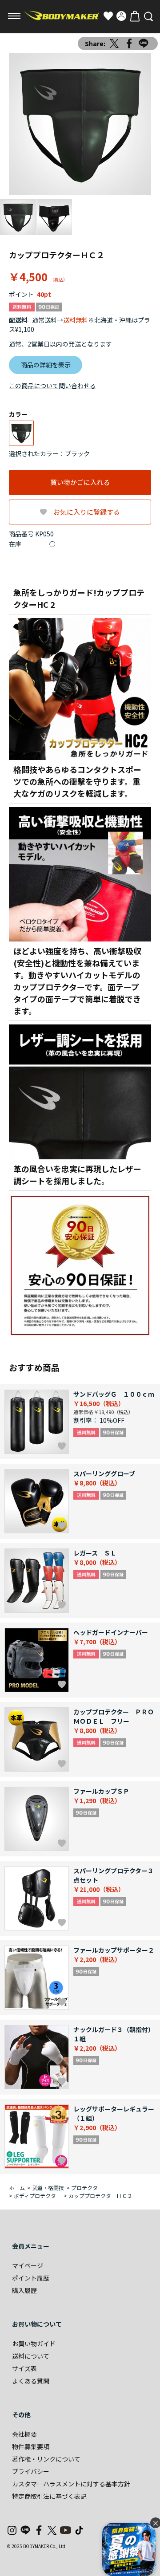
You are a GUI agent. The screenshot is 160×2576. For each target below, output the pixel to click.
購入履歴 (24, 2290)
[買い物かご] (135, 16)
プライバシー (31, 2471)
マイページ (28, 2265)
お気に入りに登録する (87, 512)
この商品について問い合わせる (52, 386)
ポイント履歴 (31, 2278)
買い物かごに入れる (80, 482)
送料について (31, 2356)
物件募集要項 (31, 2446)
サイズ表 (24, 2368)
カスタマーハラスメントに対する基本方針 (71, 2484)
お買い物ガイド (34, 2344)
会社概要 (24, 2434)
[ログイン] (121, 16)
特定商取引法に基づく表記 (49, 2496)
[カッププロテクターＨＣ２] (80, 124)
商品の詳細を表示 (46, 365)
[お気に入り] (108, 16)
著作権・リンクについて (46, 2459)
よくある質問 (31, 2381)
